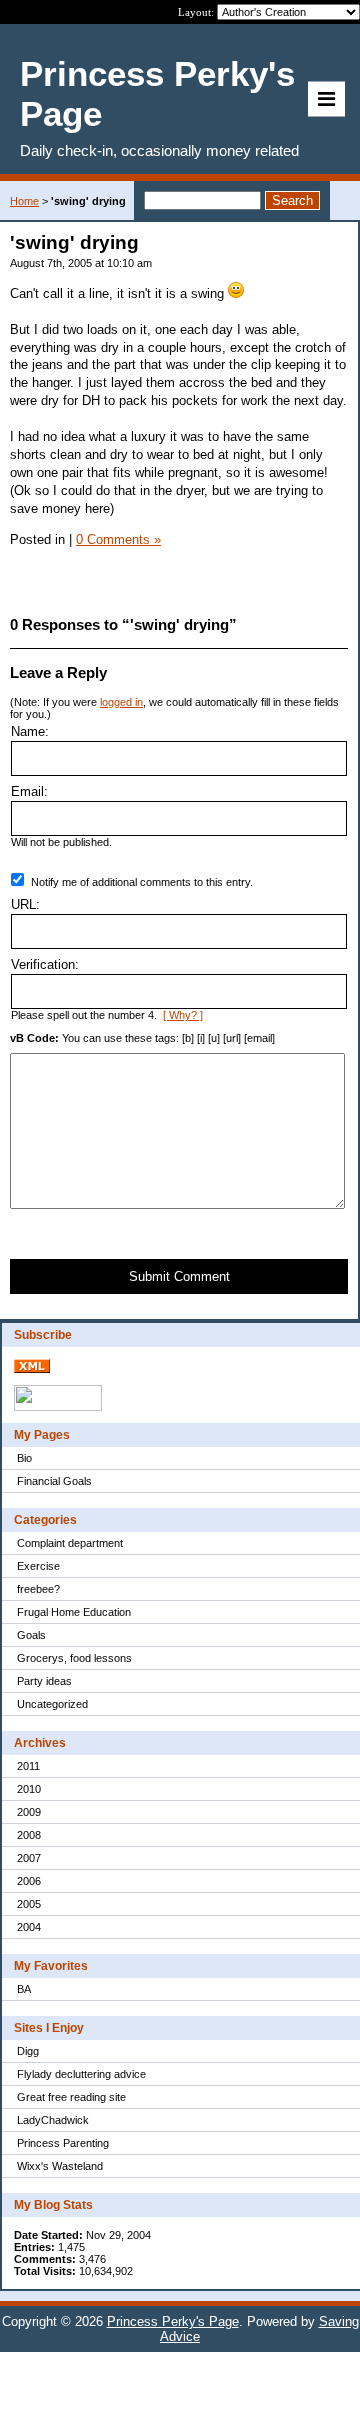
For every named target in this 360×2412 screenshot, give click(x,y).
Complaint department (70, 1543)
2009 (29, 1812)
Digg (28, 2051)
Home (24, 201)
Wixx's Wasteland (60, 2166)
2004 (29, 1927)
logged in (121, 702)
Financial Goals (54, 1481)
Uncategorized (52, 1704)
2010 (29, 1789)
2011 (28, 1766)
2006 (29, 1881)
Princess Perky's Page (173, 2321)
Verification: (45, 964)
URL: (25, 904)
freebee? (38, 1589)
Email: (29, 791)
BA (24, 1989)
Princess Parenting (63, 2143)
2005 (29, 1904)
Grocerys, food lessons (74, 1658)
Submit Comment (179, 1276)
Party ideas (44, 1681)
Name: (30, 731)
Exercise (38, 1566)
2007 (29, 1858)
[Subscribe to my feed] (32, 1369)
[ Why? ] (183, 1015)
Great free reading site (71, 2097)
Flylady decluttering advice (81, 2074)
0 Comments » (118, 539)
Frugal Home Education (74, 1612)
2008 (29, 1835)
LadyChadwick (53, 2120)
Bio (24, 1458)
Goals (31, 1635)
